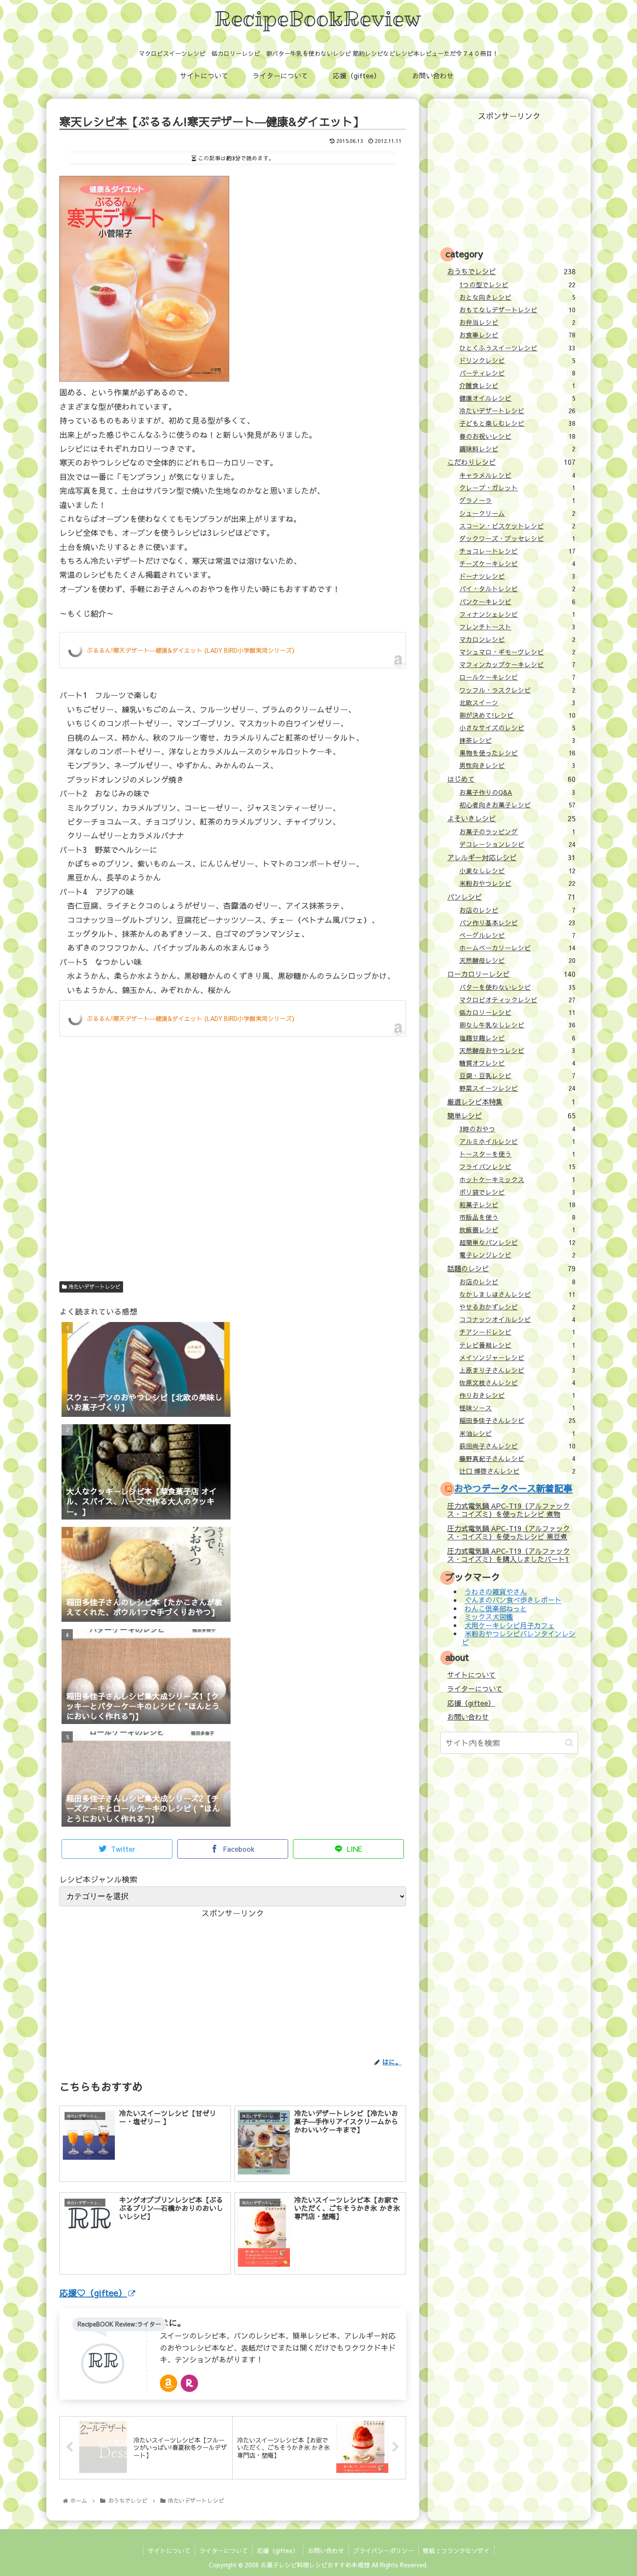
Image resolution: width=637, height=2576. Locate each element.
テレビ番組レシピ (517, 1345)
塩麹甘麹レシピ (517, 1038)
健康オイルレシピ (517, 398)
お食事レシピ (517, 335)
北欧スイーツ (517, 703)
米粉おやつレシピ (517, 883)
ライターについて (475, 1688)
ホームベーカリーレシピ (517, 948)
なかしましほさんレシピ (517, 1294)
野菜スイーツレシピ (517, 1088)
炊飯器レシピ (517, 1230)
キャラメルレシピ (517, 475)
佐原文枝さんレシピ (517, 1383)
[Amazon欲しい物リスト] (169, 2383)
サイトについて (471, 1675)
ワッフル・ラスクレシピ (517, 690)
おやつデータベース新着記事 (513, 1488)
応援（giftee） (471, 1703)
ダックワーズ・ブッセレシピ (517, 538)
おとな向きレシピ (517, 297)
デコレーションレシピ (517, 844)
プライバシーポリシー (383, 2550)
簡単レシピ (511, 1115)
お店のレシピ (517, 910)
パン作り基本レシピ (517, 923)
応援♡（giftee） (93, 2292)
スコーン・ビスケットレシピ (517, 526)
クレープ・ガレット (517, 488)
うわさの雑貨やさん (496, 1591)
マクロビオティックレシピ (517, 1000)
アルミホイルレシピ (517, 1141)
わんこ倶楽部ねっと (496, 1608)
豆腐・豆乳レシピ (517, 1076)
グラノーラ (517, 500)
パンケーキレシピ (517, 602)
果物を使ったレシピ (517, 753)
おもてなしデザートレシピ (517, 310)
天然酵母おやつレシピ (517, 1050)
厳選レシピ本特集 (511, 1102)
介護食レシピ (517, 386)
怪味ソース (517, 1408)
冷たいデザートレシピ (94, 1286)
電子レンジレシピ (517, 1255)
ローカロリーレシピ (511, 974)
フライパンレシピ (517, 1166)
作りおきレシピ (517, 1395)
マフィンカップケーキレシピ (517, 664)
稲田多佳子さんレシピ (517, 1420)
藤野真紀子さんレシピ (517, 1458)
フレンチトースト (517, 627)
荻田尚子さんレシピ (517, 1446)
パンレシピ (511, 897)
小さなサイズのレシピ (517, 728)
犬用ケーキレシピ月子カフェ (510, 1625)
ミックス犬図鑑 (489, 1617)
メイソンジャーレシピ (517, 1358)
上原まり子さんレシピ (517, 1370)
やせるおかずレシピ (517, 1307)
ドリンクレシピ (517, 360)
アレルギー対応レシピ (511, 857)
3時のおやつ (517, 1129)
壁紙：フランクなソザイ (456, 2550)
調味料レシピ (517, 449)
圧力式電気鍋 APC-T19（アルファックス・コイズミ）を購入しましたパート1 (509, 1555)
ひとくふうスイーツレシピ (517, 348)
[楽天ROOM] (189, 2383)
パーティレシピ (517, 373)
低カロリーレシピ (517, 1012)
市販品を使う (517, 1217)
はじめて (511, 779)
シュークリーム (517, 513)
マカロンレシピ (517, 639)
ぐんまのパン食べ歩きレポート (513, 1600)
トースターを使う (517, 1154)
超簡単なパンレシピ (517, 1242)
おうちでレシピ (511, 271)
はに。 (173, 2322)
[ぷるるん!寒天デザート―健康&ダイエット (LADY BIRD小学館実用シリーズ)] (144, 378)
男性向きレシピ (517, 765)
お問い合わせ (468, 1717)
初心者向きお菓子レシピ (517, 805)
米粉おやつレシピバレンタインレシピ (519, 1638)
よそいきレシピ (511, 818)
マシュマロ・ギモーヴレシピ (517, 652)
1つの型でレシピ (517, 285)
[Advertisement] (233, 1175)
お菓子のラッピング (517, 832)
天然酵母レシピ (517, 960)
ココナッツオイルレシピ (517, 1319)
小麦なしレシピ (517, 871)
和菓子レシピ (517, 1205)
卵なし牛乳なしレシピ (517, 1025)
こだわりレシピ (511, 462)
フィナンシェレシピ (517, 614)
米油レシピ (517, 1433)
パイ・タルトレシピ (517, 589)
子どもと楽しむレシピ (517, 423)
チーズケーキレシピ (517, 564)
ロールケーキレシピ (517, 677)
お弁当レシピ (517, 322)
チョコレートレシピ (517, 551)
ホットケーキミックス (517, 1179)
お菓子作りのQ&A (517, 792)
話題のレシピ (511, 1268)
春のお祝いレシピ (517, 436)
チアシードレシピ (517, 1332)
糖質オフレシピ (517, 1063)
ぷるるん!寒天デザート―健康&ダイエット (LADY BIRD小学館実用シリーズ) (190, 650)
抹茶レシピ (517, 740)
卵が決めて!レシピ (517, 715)
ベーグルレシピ (517, 935)
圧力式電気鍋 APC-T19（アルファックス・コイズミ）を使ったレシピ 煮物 (509, 1510)
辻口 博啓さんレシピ (517, 1471)
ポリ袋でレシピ (517, 1192)
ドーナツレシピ (517, 576)
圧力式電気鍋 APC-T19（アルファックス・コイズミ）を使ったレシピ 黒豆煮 (509, 1532)
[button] (569, 1743)
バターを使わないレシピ (517, 987)
